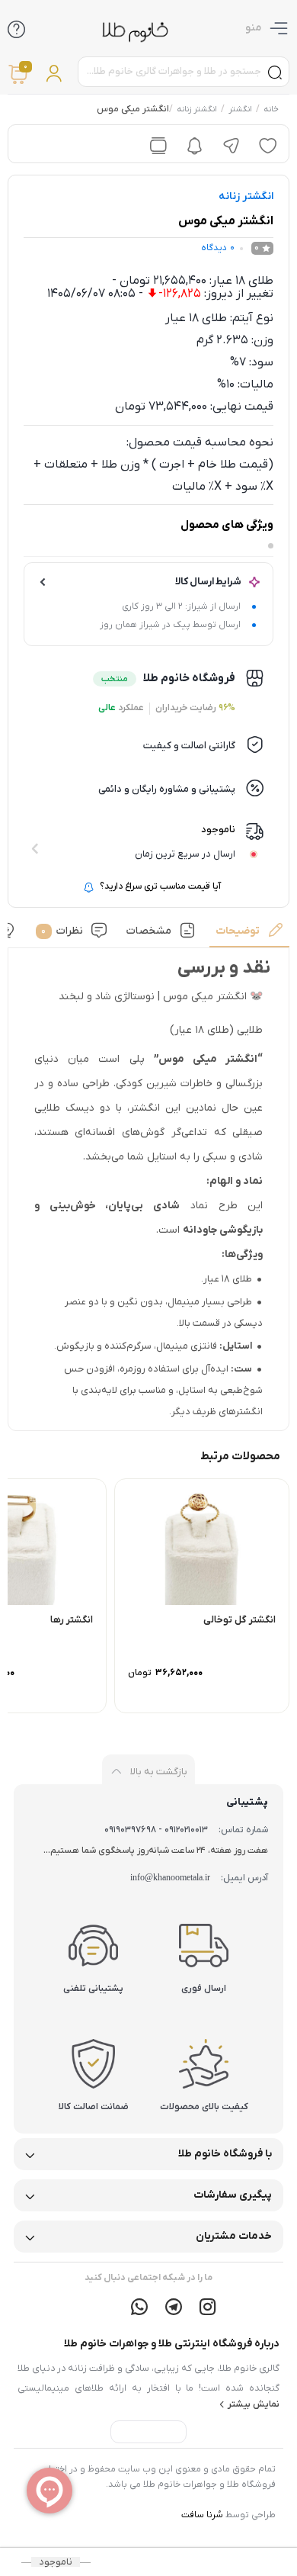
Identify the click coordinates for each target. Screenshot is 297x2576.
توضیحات (237, 931)
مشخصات (149, 931)
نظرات (62, 931)
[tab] (250, 935)
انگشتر (240, 109)
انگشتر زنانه (196, 109)
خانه (270, 109)
